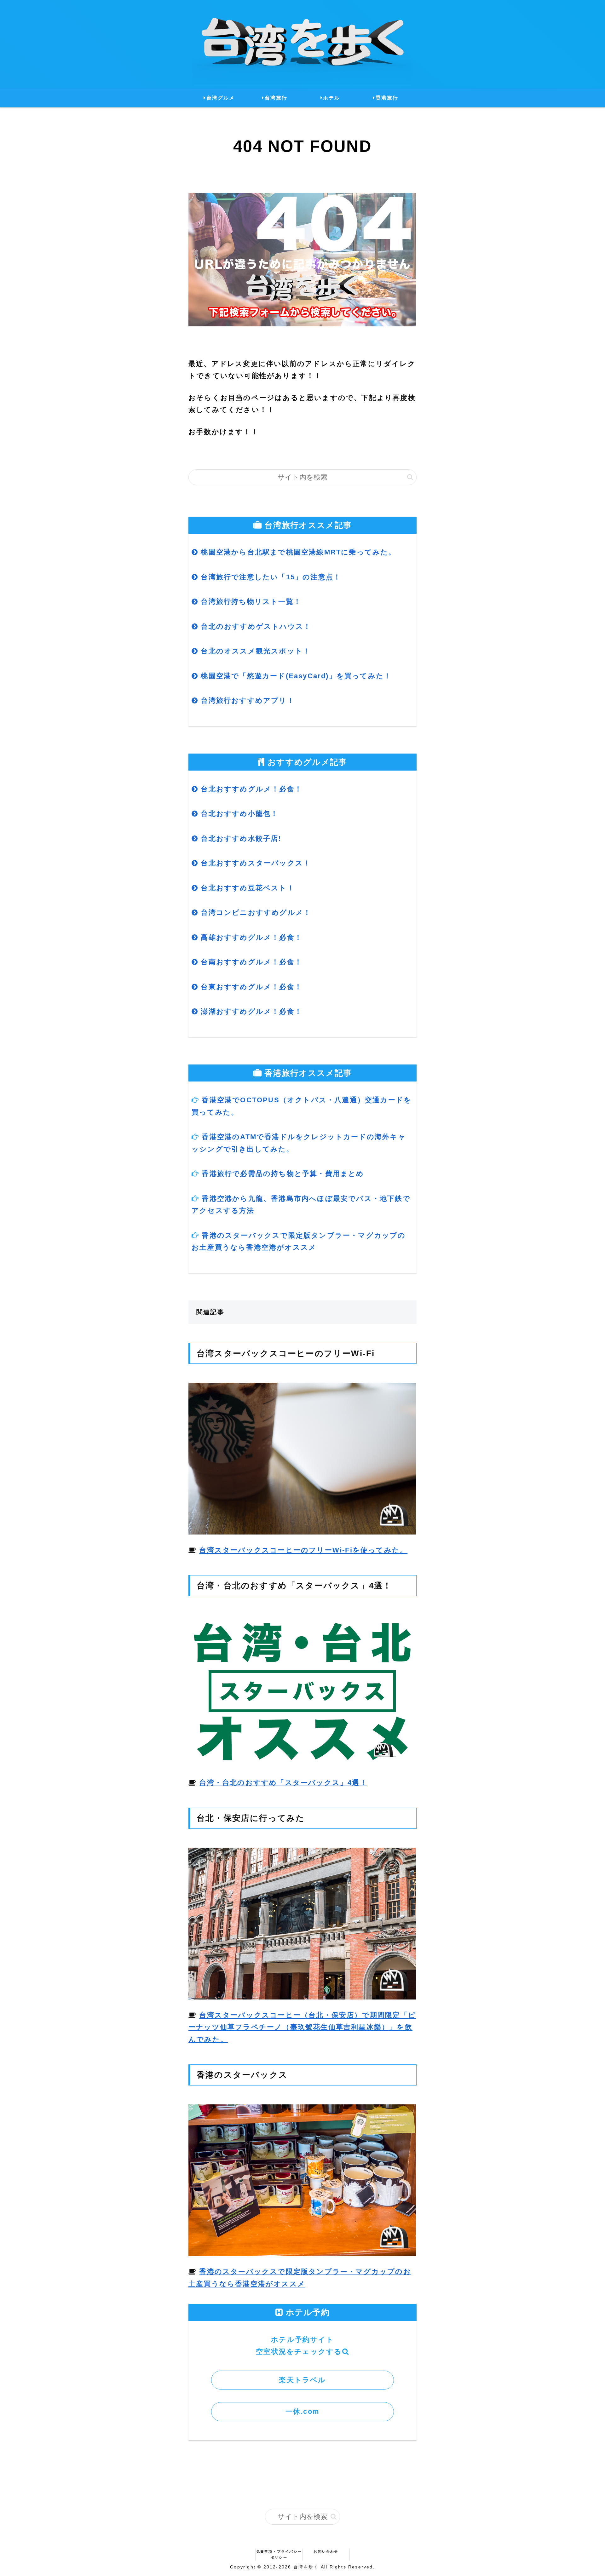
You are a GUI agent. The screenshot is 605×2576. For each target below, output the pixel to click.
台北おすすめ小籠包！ (238, 814)
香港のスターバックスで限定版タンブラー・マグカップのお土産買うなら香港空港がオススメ (299, 1242)
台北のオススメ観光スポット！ (254, 651)
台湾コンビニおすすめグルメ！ (255, 912)
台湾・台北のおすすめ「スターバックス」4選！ (283, 1783)
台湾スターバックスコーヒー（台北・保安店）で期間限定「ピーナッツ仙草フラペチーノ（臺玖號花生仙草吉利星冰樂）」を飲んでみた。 (302, 2027)
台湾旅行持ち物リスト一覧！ (250, 602)
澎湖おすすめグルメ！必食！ (250, 1011)
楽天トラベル (302, 2380)
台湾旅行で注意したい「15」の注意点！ (270, 577)
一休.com (302, 2411)
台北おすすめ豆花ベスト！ (246, 888)
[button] (410, 477)
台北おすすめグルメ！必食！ (250, 789)
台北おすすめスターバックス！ (254, 863)
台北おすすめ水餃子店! (240, 838)
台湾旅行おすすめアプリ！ (246, 700)
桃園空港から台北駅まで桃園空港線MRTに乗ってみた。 (297, 552)
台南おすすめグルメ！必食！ (250, 962)
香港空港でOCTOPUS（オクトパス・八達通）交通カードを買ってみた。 (302, 1106)
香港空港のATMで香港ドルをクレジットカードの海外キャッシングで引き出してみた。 (299, 1143)
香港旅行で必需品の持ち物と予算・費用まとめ (283, 1174)
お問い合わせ (326, 2551)
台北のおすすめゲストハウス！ (255, 626)
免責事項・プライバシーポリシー (279, 2554)
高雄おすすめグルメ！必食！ (250, 937)
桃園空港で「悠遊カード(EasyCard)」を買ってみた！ (295, 676)
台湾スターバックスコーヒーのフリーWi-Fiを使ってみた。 (303, 1550)
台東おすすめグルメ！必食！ (250, 987)
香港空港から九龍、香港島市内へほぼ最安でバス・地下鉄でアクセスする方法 (301, 1205)
